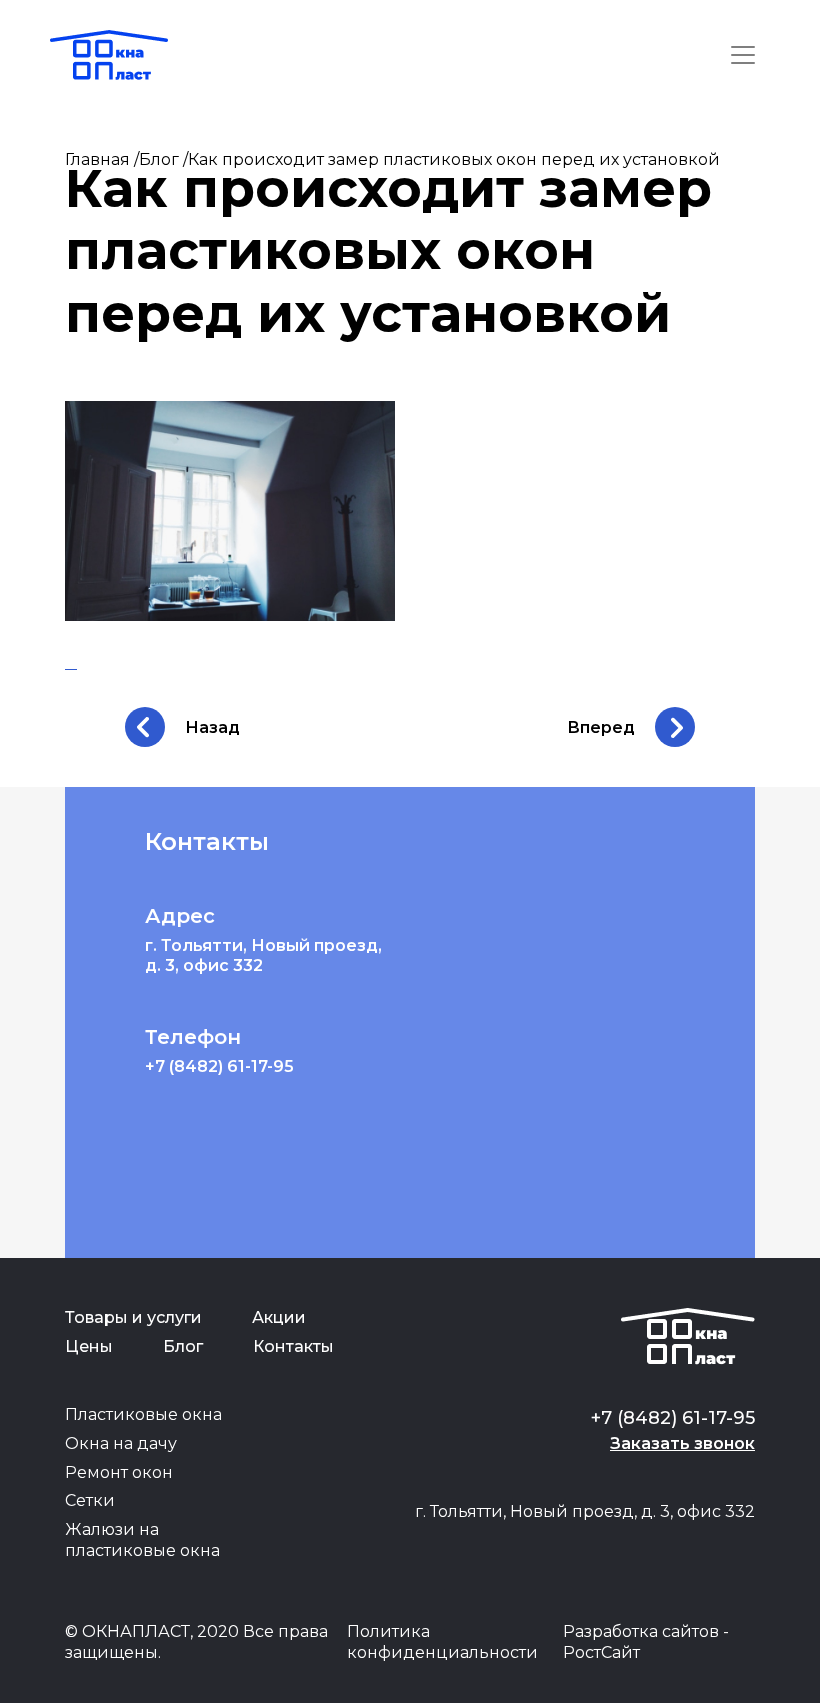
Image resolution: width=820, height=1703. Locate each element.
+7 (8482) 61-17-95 (219, 1066)
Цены (89, 1346)
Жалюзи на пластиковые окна (142, 1540)
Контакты (293, 1346)
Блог (183, 1346)
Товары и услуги (133, 1317)
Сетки (90, 1500)
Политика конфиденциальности (442, 1642)
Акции (279, 1317)
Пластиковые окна (143, 1414)
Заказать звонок (682, 1443)
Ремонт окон (119, 1472)
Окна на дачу (121, 1443)
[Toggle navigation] (743, 55)
